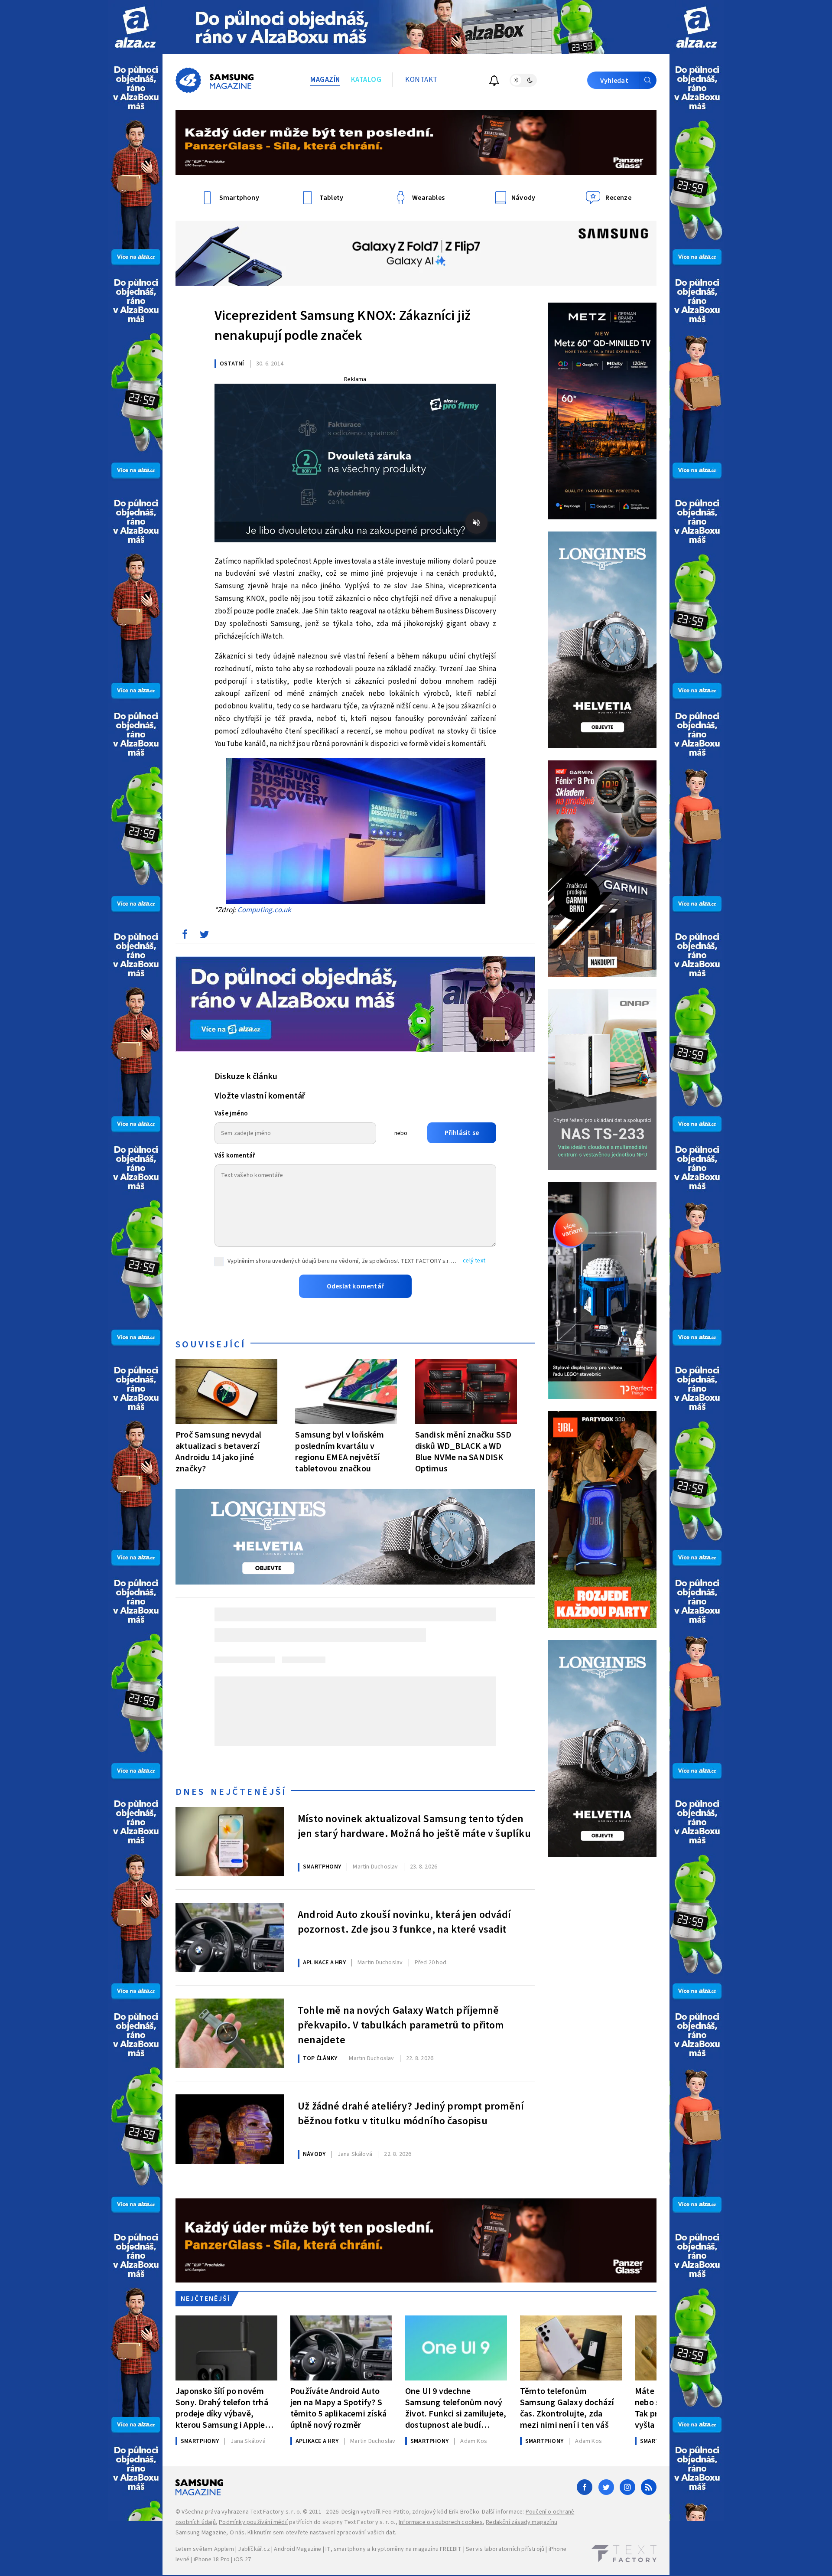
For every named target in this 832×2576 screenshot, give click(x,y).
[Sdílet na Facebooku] (185, 936)
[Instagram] (627, 2487)
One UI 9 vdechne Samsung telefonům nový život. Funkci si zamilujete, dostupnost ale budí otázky (456, 2408)
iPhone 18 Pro (212, 2560)
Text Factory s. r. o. (276, 2512)
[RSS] (649, 2487)
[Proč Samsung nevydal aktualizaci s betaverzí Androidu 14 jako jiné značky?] (226, 1392)
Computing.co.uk (264, 910)
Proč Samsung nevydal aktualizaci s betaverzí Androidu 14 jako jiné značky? (218, 1452)
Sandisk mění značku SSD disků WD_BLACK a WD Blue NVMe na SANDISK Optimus (463, 1452)
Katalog (366, 80)
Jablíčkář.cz (254, 2549)
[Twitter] (606, 2487)
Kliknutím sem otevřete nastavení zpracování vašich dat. (322, 2533)
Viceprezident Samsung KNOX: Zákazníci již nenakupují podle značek (343, 326)
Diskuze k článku (246, 1076)
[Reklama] (135, 27)
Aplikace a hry (324, 1963)
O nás (237, 2533)
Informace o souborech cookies (441, 2522)
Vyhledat (614, 81)
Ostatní (232, 364)
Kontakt (421, 80)
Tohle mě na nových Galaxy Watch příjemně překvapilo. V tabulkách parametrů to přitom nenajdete (401, 2024)
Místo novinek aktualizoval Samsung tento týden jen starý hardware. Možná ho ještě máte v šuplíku (414, 1826)
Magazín (325, 80)
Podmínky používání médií (253, 2522)
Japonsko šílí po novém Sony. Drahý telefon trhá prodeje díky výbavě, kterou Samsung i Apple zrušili (222, 2408)
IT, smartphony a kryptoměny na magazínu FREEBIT (393, 2549)
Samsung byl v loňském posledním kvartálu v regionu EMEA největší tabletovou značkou (340, 1452)
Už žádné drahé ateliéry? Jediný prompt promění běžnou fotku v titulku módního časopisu (411, 2114)
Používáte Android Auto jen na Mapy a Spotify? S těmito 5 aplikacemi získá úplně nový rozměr (338, 2408)
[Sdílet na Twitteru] (204, 936)
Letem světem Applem (205, 2549)
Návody (314, 2154)
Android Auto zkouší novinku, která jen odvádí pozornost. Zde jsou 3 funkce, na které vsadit (404, 1922)
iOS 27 (242, 2560)
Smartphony (322, 1867)
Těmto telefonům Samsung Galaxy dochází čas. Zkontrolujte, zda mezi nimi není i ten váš (567, 2408)
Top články (320, 2058)
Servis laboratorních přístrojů (505, 2549)
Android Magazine (297, 2549)
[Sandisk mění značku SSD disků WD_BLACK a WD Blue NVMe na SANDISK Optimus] (466, 1392)
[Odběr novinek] (494, 82)
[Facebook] (585, 2487)
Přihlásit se (462, 1133)
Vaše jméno (231, 1114)
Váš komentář (235, 1156)
